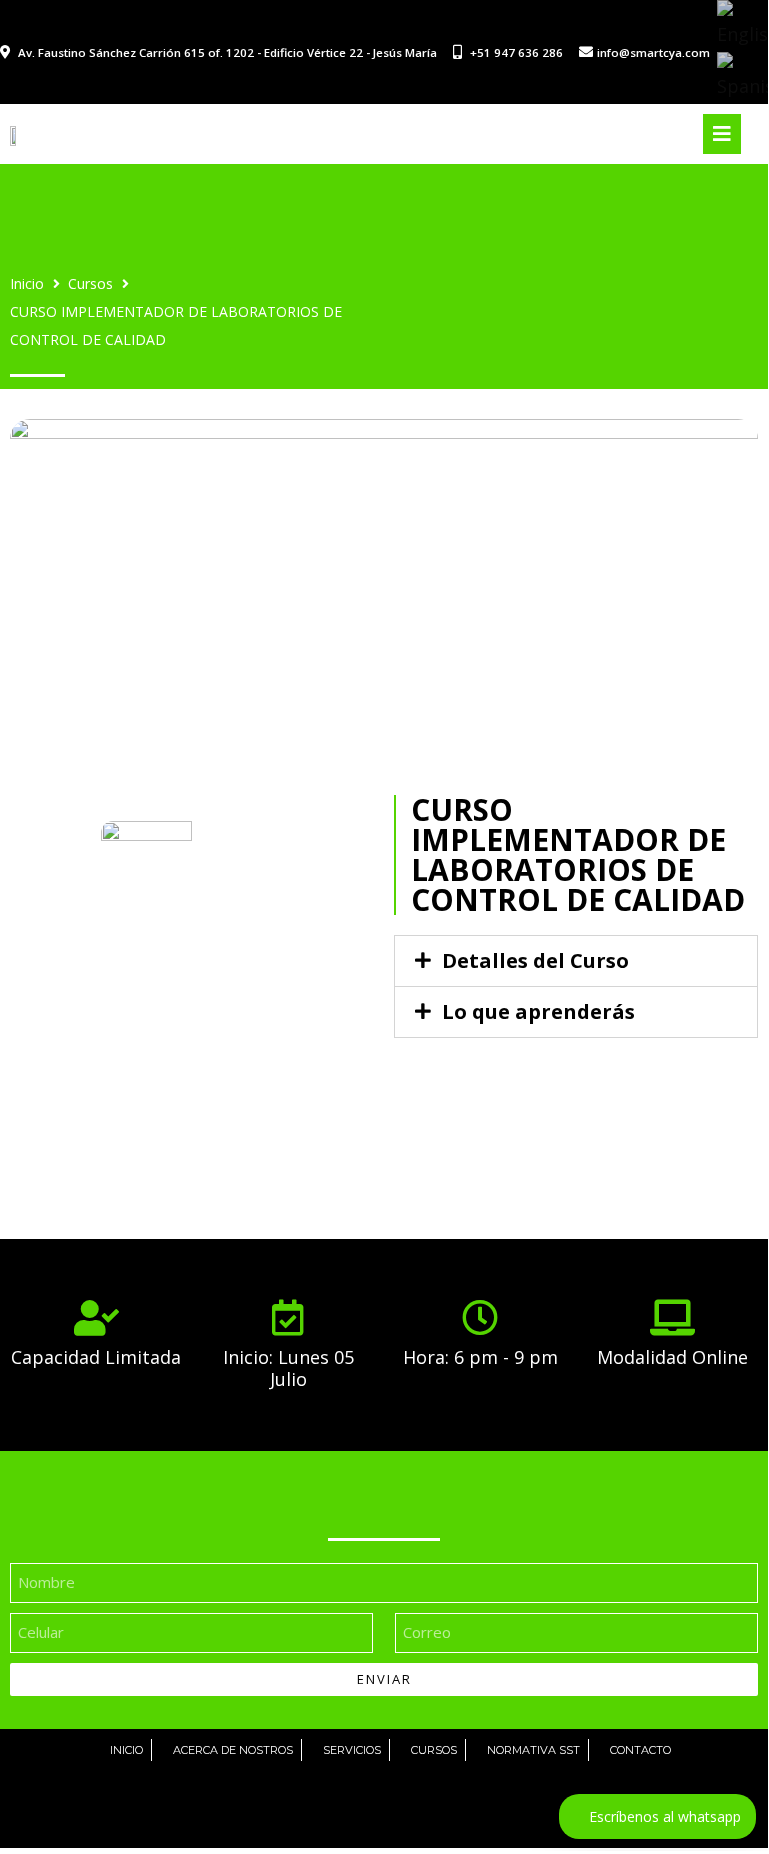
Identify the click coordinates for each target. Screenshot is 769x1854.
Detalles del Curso (535, 960)
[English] (742, 24)
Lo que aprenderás (538, 1011)
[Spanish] (742, 76)
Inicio (27, 283)
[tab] (576, 961)
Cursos (90, 283)
